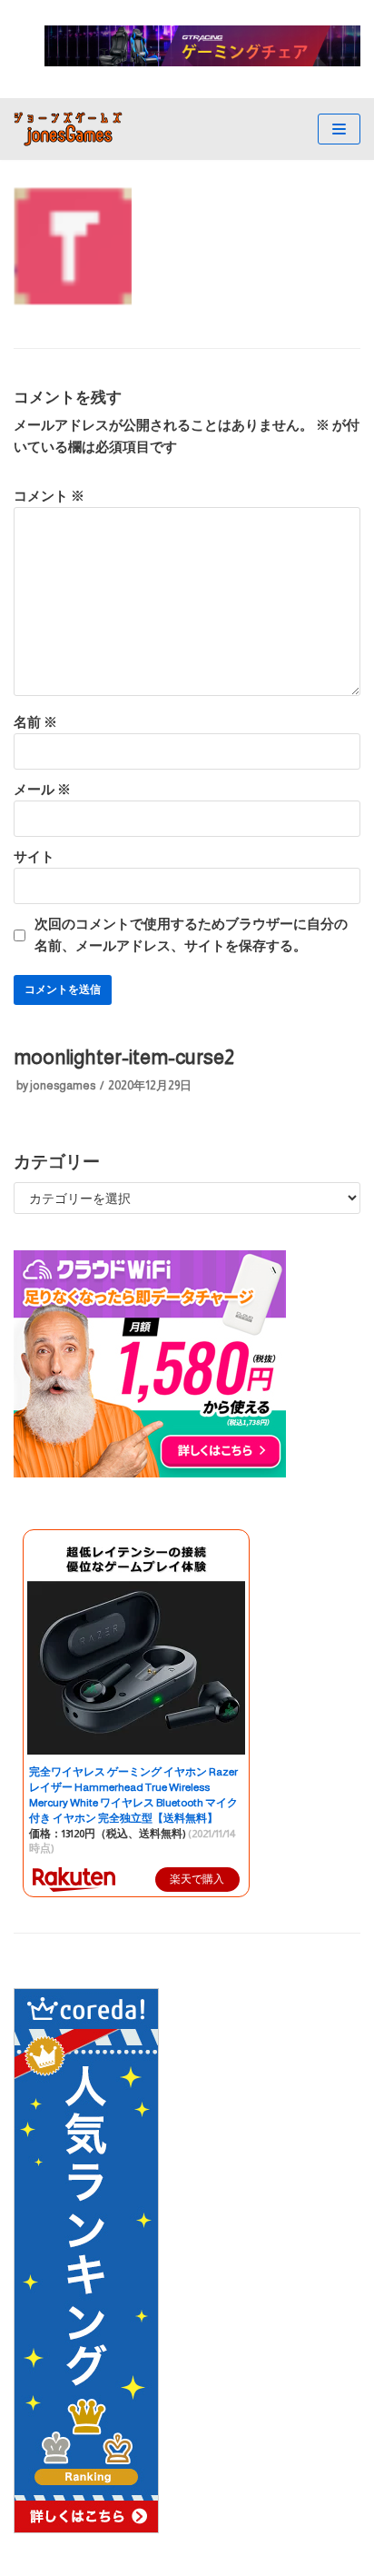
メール (42, 789)
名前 (35, 722)
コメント (49, 496)
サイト (34, 856)
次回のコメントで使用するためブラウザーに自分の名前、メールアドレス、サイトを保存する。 (191, 935)
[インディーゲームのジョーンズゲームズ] (68, 129)
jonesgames (63, 1085)
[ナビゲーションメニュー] (339, 129)
